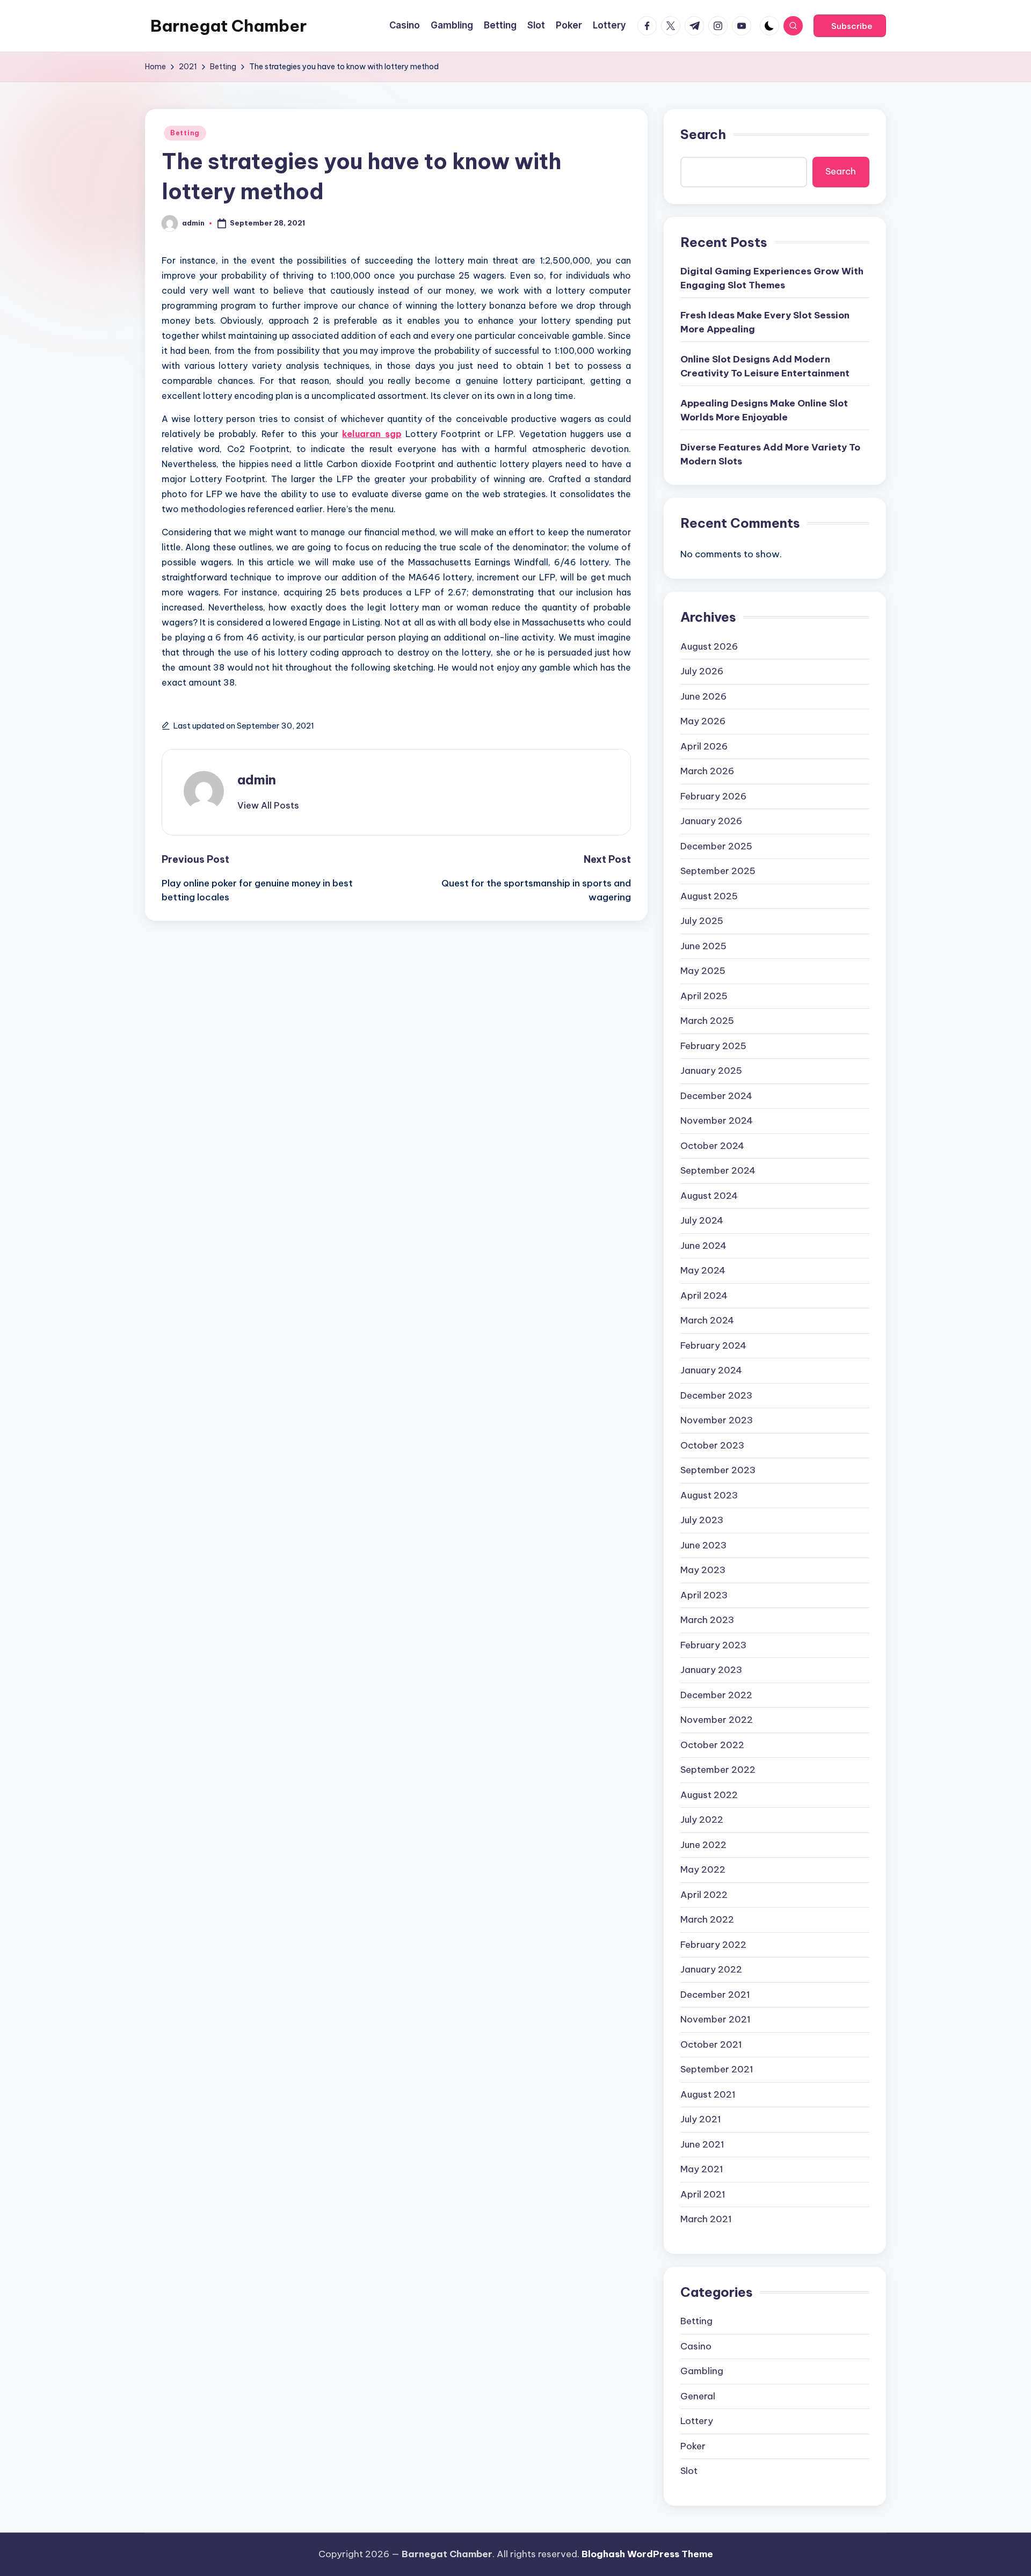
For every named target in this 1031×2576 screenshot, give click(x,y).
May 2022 (703, 1869)
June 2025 (703, 946)
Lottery (697, 2421)
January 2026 (711, 821)
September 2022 (718, 1770)
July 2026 (702, 671)
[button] (850, 26)
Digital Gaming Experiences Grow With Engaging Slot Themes (772, 278)
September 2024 (718, 1170)
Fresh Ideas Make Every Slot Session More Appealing (765, 322)
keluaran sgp (372, 434)
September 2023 (718, 1470)
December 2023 (716, 1395)
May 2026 (703, 721)
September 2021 (717, 2069)
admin (257, 780)
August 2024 (709, 1196)
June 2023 (703, 1545)
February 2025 (713, 1046)
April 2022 (704, 1895)
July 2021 (701, 2119)
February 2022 (713, 1945)
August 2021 (708, 2094)
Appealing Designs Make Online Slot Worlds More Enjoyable (764, 410)
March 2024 (707, 1320)
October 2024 (712, 1146)
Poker (693, 2446)
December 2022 (716, 1695)
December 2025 (716, 846)
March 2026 (707, 771)
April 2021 (703, 2194)
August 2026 (709, 646)
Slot (689, 2471)
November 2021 (716, 2019)
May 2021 (702, 2169)
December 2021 (715, 1995)
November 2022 (717, 1720)
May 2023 (703, 1570)
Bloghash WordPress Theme (647, 2554)
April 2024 (704, 1296)
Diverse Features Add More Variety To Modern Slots (770, 454)
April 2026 (704, 746)
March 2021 (706, 2219)
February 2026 (713, 796)
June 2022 (703, 1845)
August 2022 (709, 1795)
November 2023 (717, 1420)
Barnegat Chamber (228, 26)
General (698, 2396)
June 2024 (703, 1246)
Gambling (702, 2371)
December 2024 (716, 1096)
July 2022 (702, 1820)
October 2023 (712, 1445)
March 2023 (707, 1620)
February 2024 (713, 1345)
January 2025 (711, 1071)
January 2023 (711, 1670)
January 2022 (711, 1969)
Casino (696, 2346)
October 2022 (712, 1745)
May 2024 (703, 1270)
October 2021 (711, 2044)
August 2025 (709, 896)
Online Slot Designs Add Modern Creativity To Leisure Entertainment (765, 366)
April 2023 (704, 1595)
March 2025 (707, 1021)
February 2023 (713, 1645)
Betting (185, 133)
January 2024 (711, 1370)
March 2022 (707, 1919)
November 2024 (717, 1120)
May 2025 (703, 971)
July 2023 (702, 1520)
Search (703, 134)
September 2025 (718, 871)
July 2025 (702, 921)
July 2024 (702, 1220)
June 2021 (702, 2144)
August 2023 (709, 1495)
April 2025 (704, 996)
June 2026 (703, 696)
